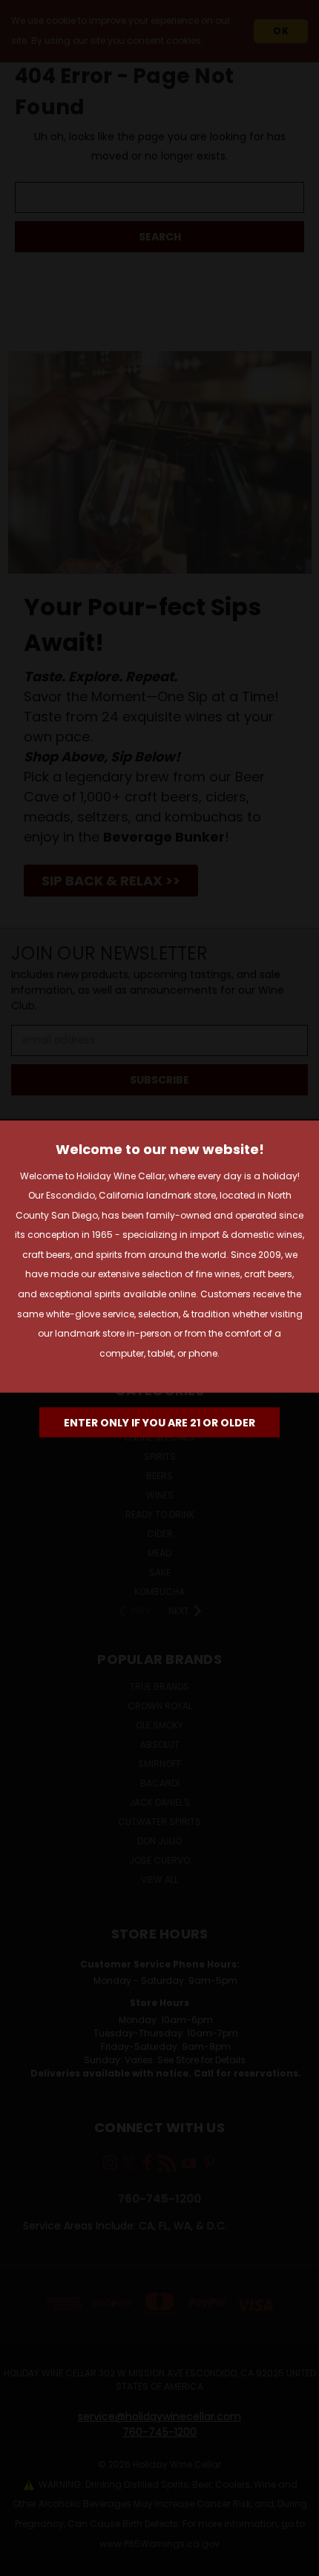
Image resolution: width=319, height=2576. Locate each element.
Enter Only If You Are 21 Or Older (159, 1423)
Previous (23, 2561)
